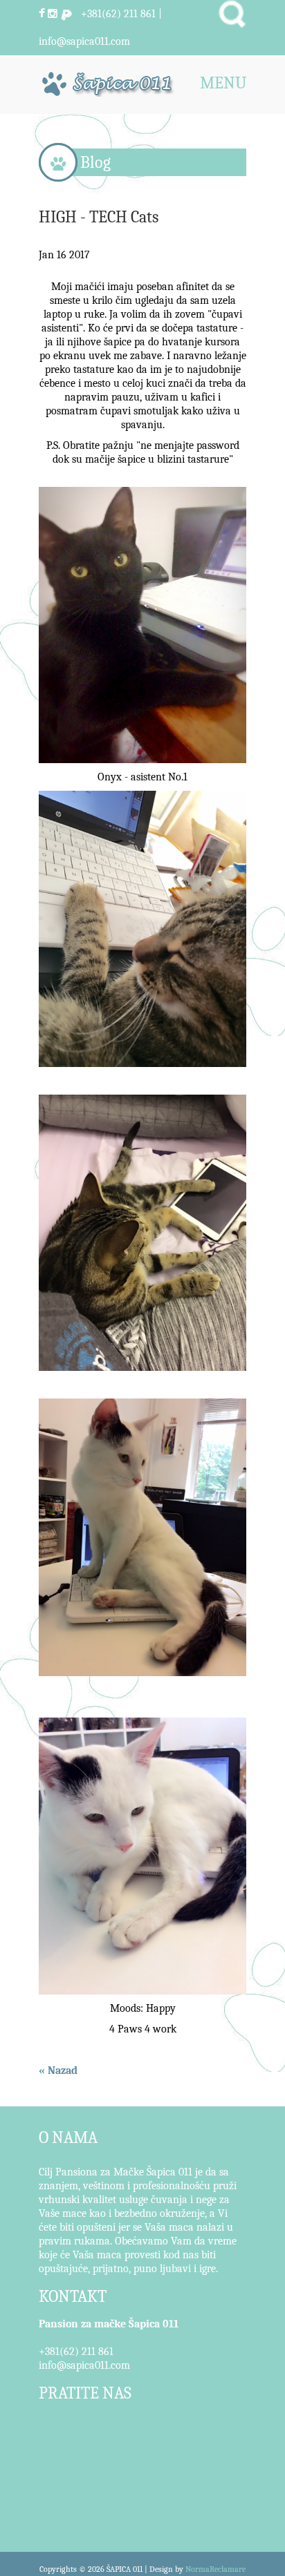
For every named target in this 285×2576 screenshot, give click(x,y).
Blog (95, 162)
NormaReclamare (215, 2569)
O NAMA (68, 2137)
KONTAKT (73, 2296)
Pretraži (232, 14)
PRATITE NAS (85, 2393)
